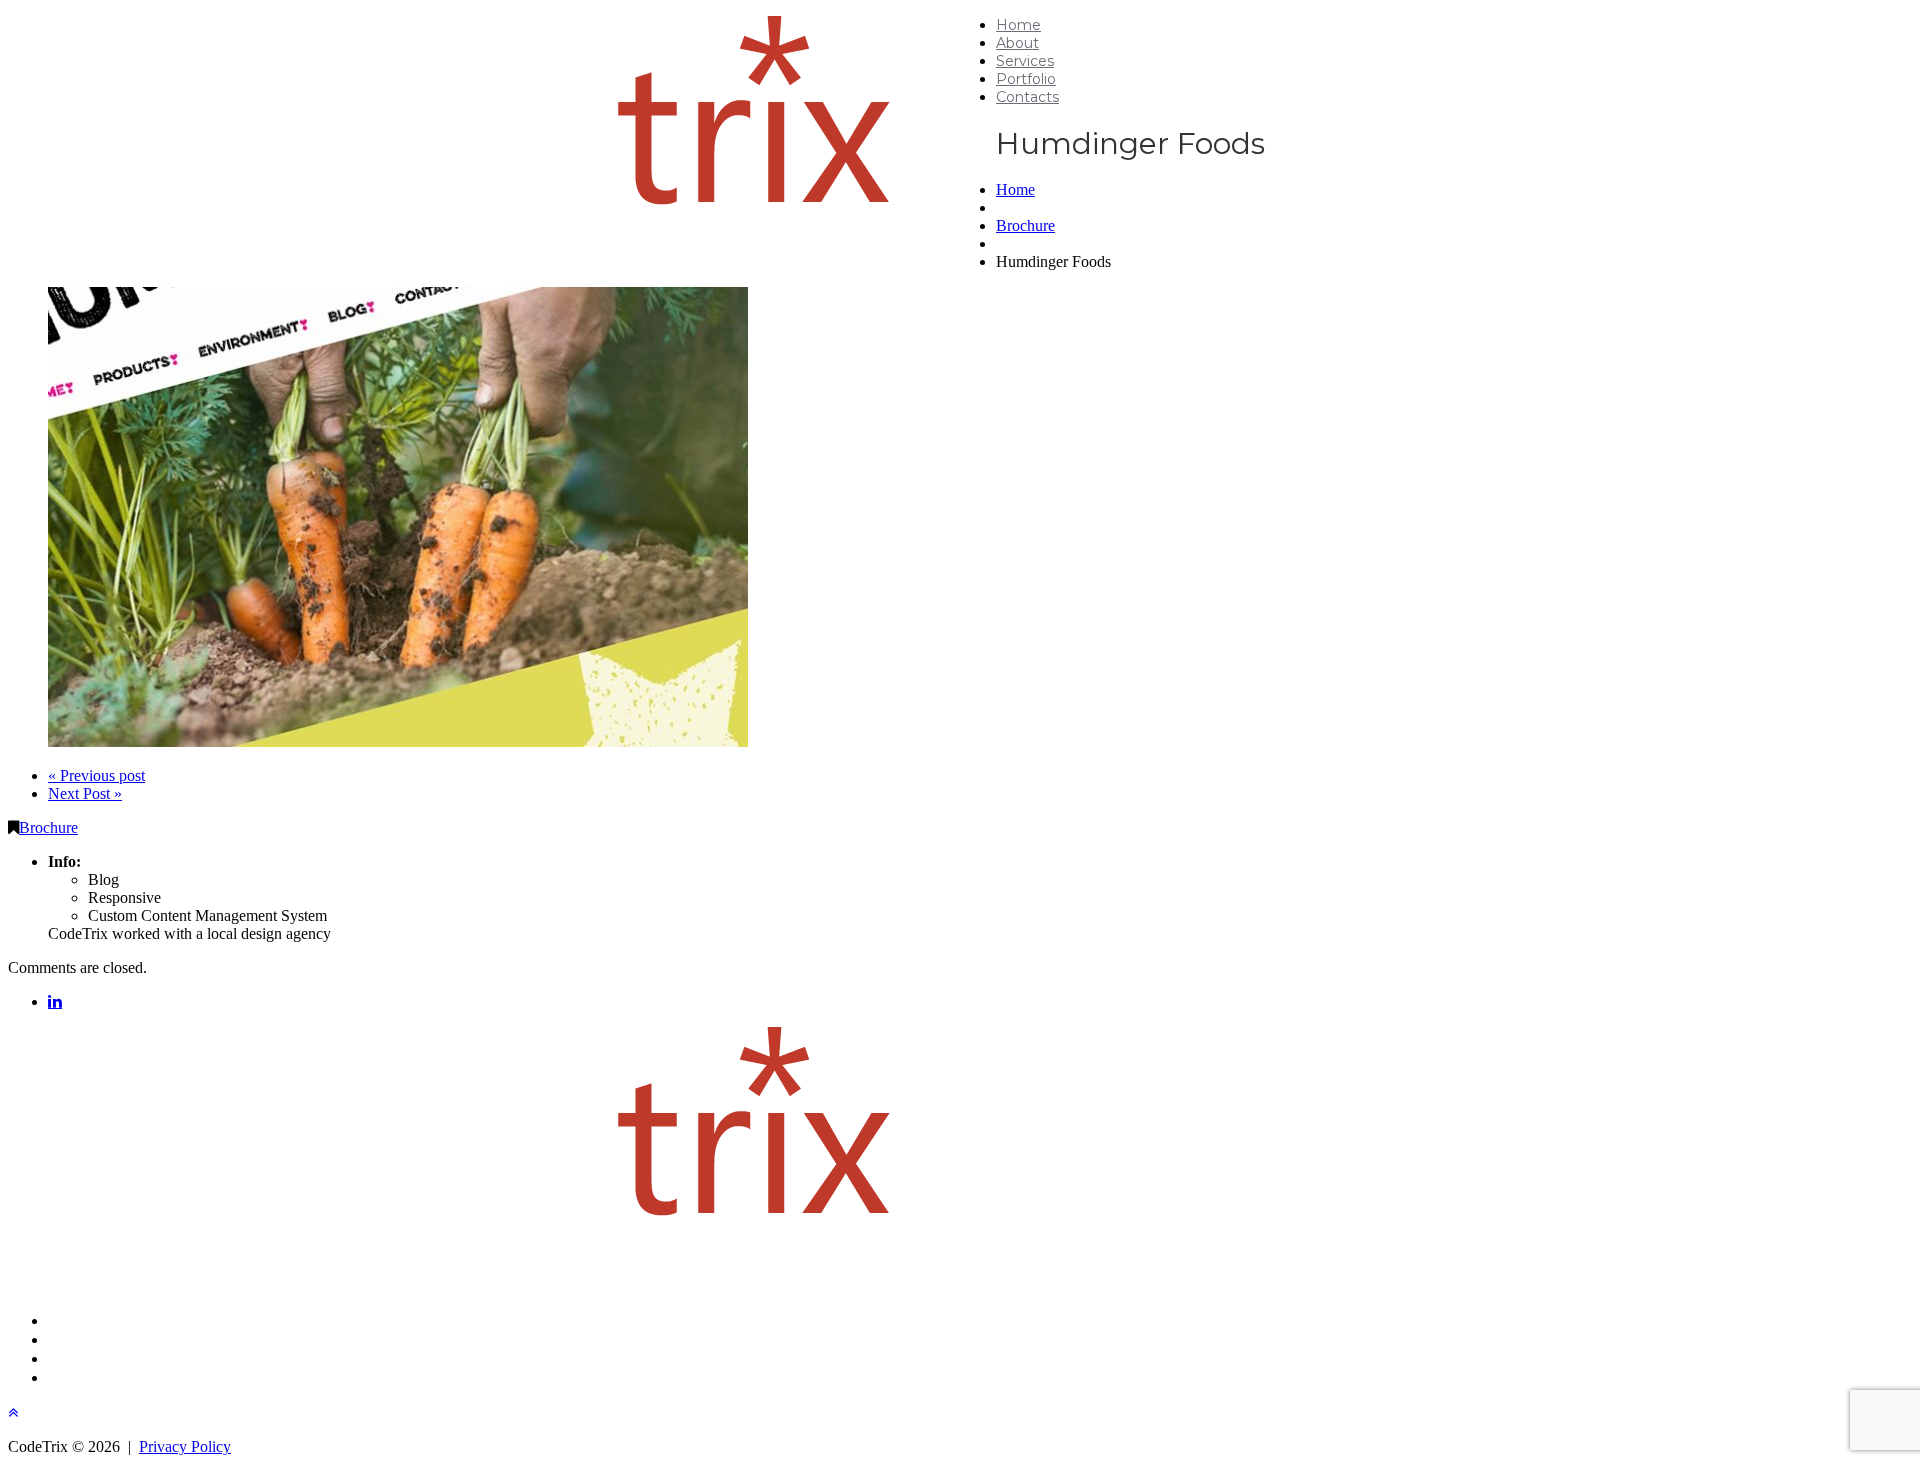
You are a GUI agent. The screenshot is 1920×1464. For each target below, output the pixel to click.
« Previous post (96, 775)
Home (1018, 25)
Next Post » (85, 793)
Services (1025, 61)
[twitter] (55, 1001)
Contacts (1027, 97)
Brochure (1025, 225)
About (1017, 43)
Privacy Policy (185, 1446)
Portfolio (1026, 79)
